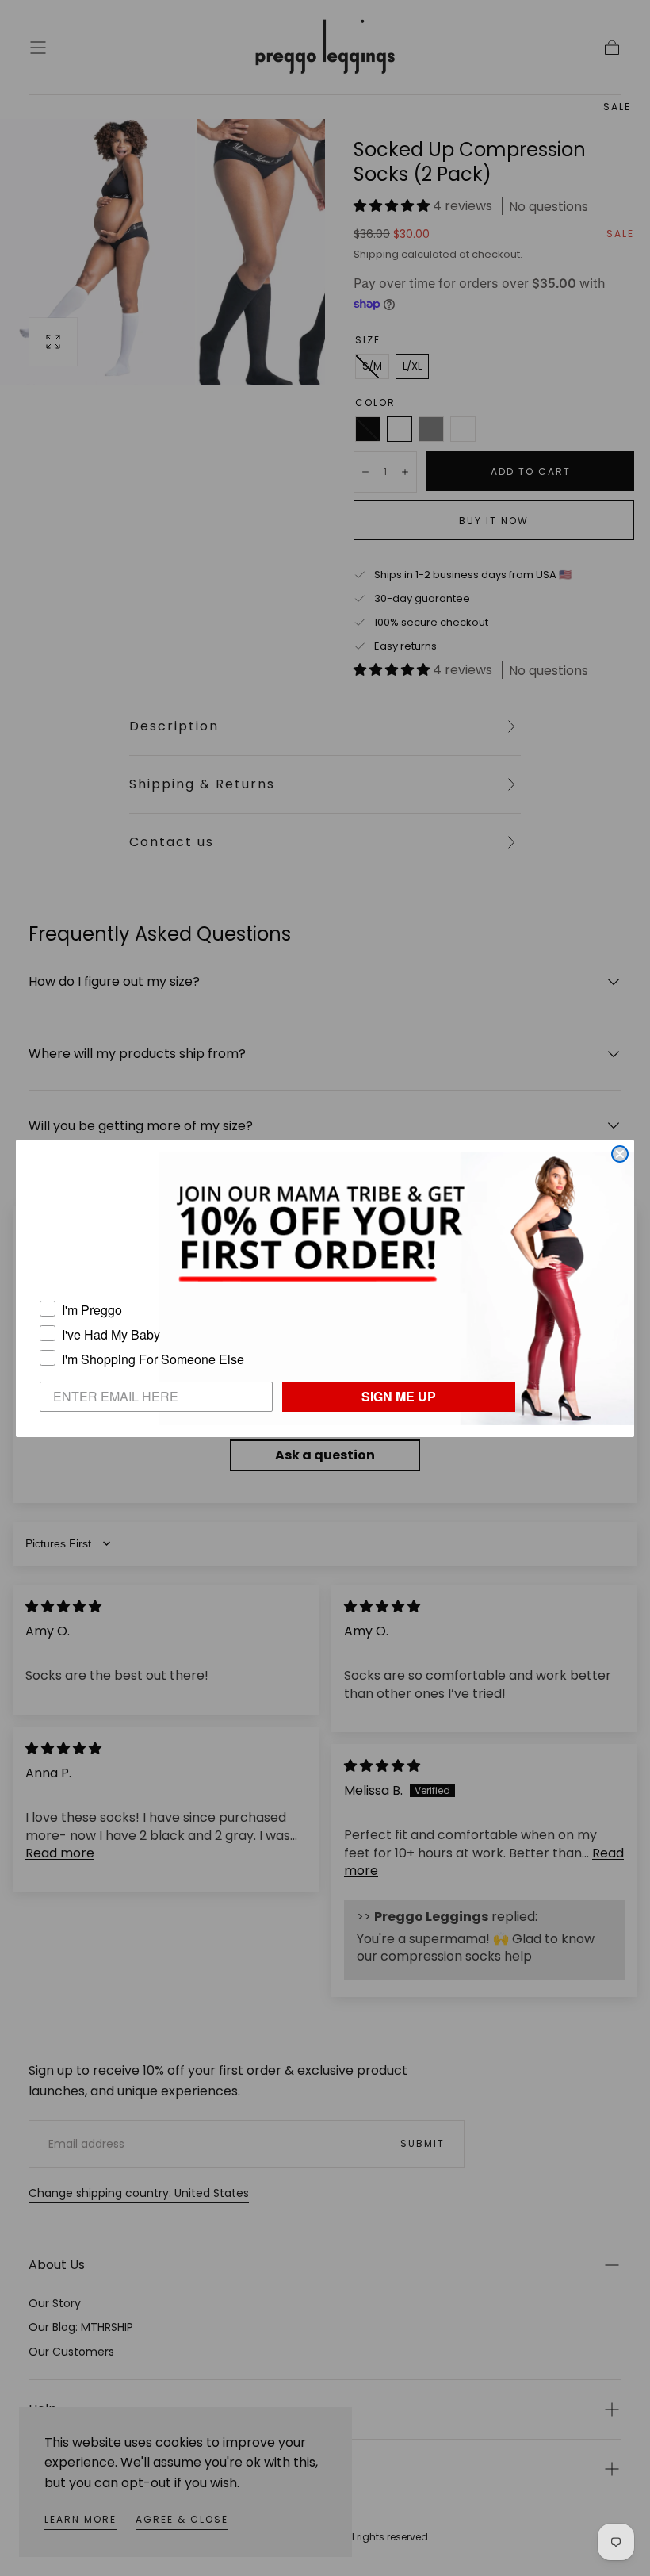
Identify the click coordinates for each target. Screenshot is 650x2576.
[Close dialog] (620, 1154)
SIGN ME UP (399, 1396)
